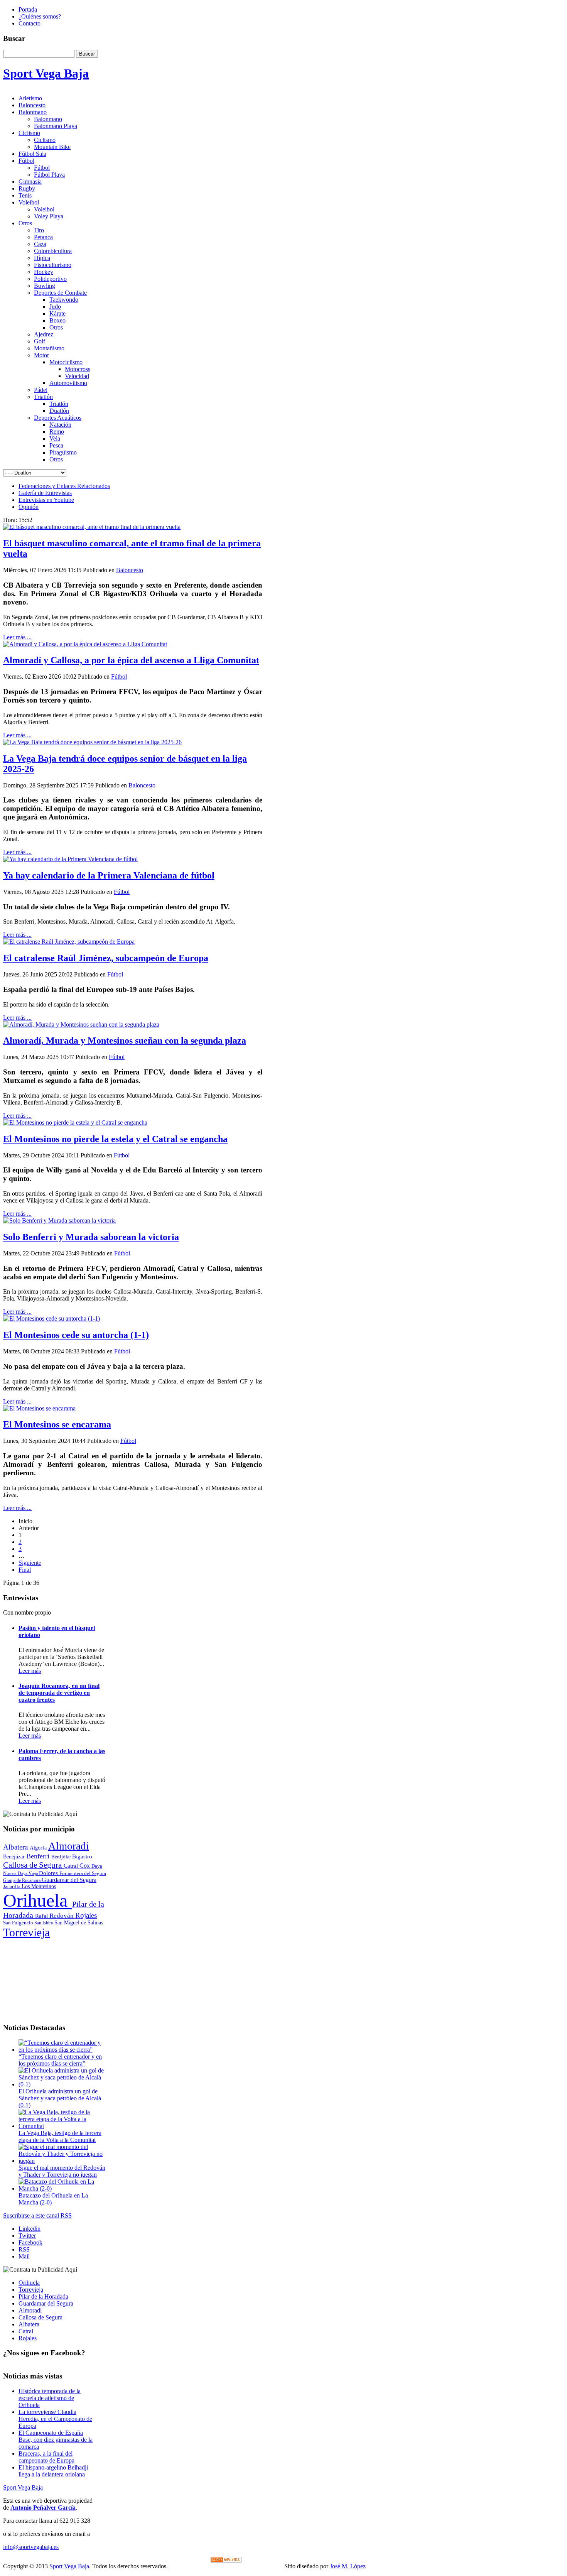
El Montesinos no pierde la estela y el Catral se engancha (115, 1139)
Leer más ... (17, 637)
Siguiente (30, 1563)
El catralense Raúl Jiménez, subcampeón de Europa (106, 958)
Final (25, 1570)
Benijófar (62, 1857)
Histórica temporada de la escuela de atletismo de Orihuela (50, 2398)
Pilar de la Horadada (43, 2296)
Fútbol (119, 677)
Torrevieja (26, 1932)
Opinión (29, 507)
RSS (24, 2249)
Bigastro (82, 1856)
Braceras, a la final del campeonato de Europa (46, 2457)
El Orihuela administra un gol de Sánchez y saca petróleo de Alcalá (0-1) (60, 2098)
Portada (28, 9)
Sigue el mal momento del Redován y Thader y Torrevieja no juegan (62, 2171)
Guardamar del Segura (69, 1880)
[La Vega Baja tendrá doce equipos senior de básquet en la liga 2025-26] (92, 742)
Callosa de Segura (33, 1865)
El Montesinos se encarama (57, 1424)
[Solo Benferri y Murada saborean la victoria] (59, 1220)
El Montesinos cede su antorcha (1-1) (76, 1335)
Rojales (86, 1915)
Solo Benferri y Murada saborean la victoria (91, 1237)
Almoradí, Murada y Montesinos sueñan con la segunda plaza (125, 1041)
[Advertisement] (55, 1978)
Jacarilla (12, 1887)
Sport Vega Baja (23, 2487)
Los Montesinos (39, 1886)
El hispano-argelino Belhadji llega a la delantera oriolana (53, 2471)
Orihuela (38, 1900)
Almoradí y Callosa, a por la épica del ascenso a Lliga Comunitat (131, 660)
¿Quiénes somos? (40, 16)
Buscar (87, 54)
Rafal (42, 1916)
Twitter (27, 2236)
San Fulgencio (19, 1923)
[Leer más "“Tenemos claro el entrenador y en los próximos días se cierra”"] (62, 2050)
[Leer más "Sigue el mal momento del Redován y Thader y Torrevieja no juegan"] (62, 2161)
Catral (72, 1866)
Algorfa (39, 1848)
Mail (24, 2256)
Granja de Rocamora (22, 1880)
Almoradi (69, 1846)
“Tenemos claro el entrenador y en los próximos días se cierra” (60, 2060)
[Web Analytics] (226, 2560)
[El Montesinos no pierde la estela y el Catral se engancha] (75, 1122)
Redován (62, 1916)
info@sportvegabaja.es (31, 2547)
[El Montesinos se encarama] (39, 1408)
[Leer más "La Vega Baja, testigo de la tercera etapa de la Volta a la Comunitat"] (62, 2126)
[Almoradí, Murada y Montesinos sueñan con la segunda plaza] (81, 1024)
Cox (85, 1866)
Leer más (30, 1671)
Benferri (39, 1856)
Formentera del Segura (83, 1873)
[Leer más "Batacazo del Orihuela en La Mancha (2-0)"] (62, 2188)
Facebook (30, 2242)
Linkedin (30, 2229)
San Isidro (44, 1923)
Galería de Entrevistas (45, 493)
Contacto (30, 23)
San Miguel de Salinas (79, 1923)
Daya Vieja (28, 1873)
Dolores (49, 1873)
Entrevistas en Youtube (46, 500)
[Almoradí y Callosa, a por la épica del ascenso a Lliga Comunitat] (85, 644)
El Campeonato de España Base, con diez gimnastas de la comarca (56, 2440)
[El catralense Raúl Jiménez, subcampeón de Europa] (69, 942)
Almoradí (30, 2310)
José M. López (348, 2566)
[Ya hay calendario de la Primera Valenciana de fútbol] (70, 859)
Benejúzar (15, 1857)
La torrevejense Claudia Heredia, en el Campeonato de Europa (55, 2419)
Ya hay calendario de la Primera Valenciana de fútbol (109, 875)
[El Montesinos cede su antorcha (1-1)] (51, 1318)
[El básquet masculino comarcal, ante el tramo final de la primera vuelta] (92, 527)
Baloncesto (130, 570)
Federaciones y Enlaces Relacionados (64, 486)
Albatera (16, 1847)
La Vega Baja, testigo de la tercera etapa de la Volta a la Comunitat (60, 2136)
